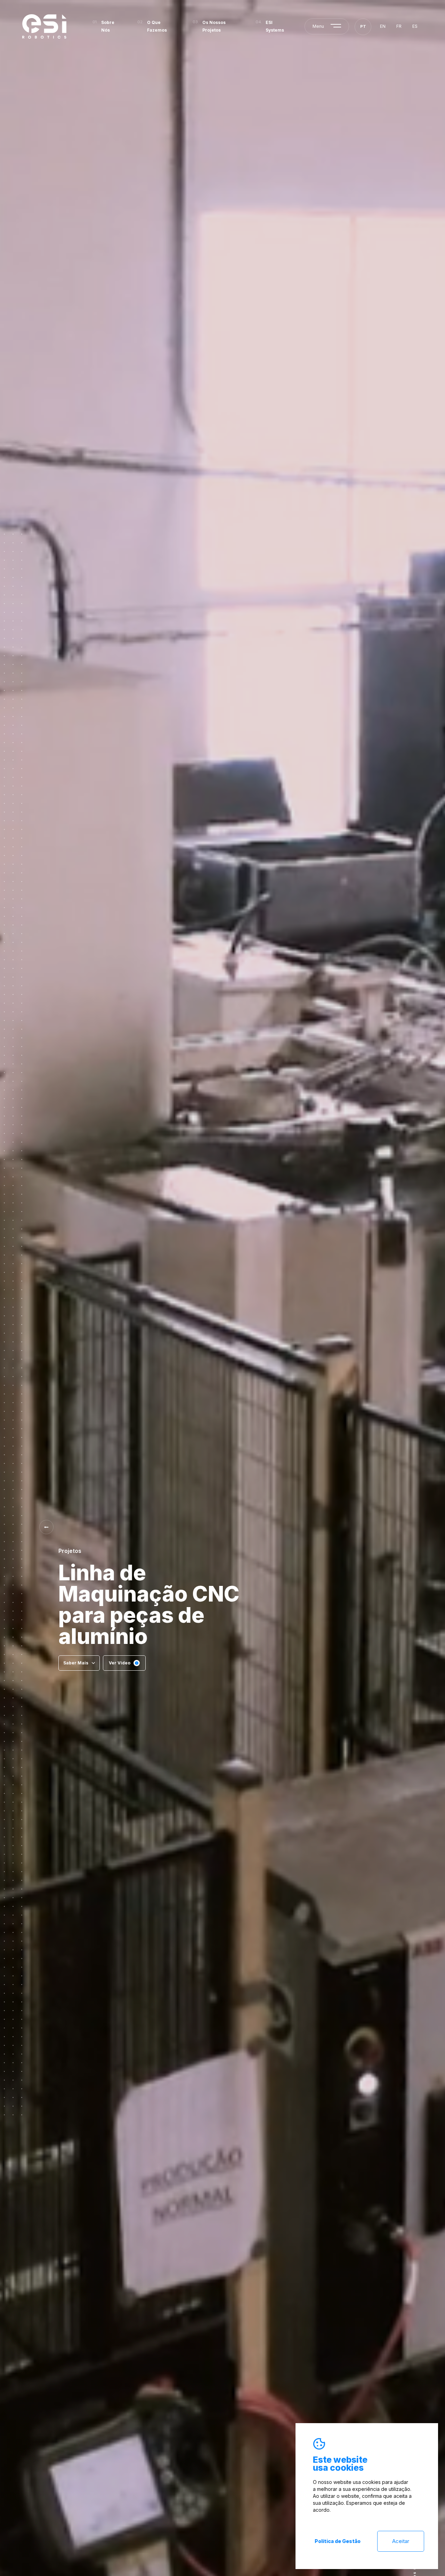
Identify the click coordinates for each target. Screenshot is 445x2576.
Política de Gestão (338, 2541)
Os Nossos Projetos (214, 26)
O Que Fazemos (157, 26)
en (383, 26)
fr (399, 26)
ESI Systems (275, 26)
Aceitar (401, 2541)
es (415, 26)
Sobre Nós (108, 26)
